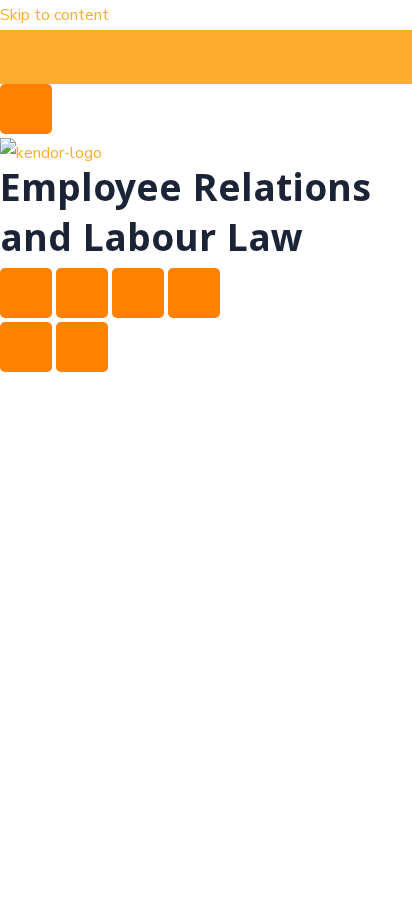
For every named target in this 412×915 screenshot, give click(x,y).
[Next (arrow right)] (82, 347)
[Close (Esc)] (194, 293)
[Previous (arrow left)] (26, 347)
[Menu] (26, 109)
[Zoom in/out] (26, 293)
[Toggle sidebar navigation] (26, 55)
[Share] (138, 293)
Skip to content (54, 15)
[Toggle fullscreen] (82, 293)
